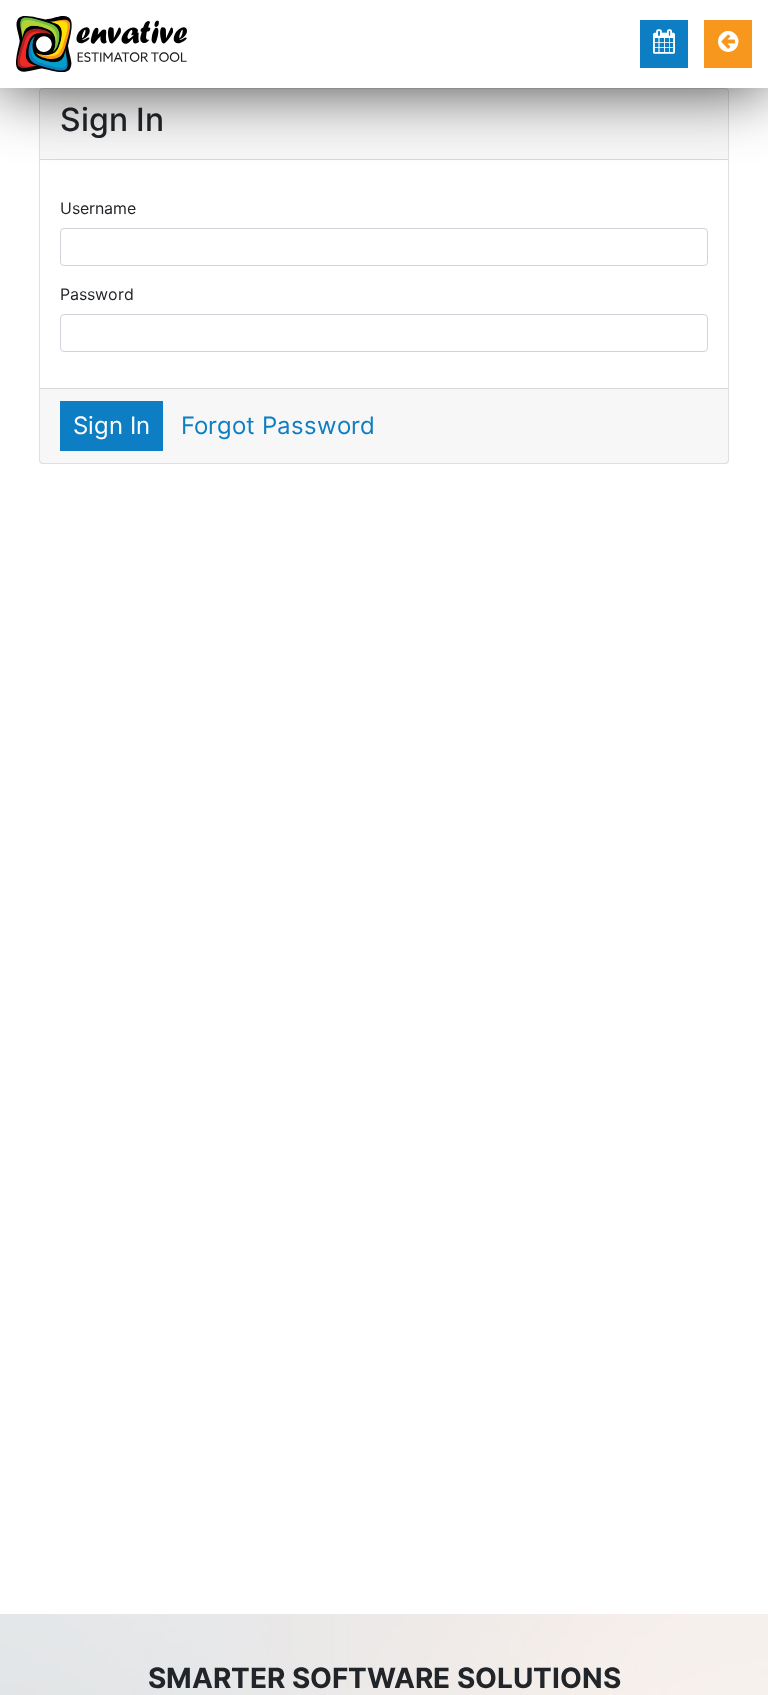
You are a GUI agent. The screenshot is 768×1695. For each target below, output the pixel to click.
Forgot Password (278, 425)
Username (98, 208)
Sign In (111, 425)
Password (97, 294)
